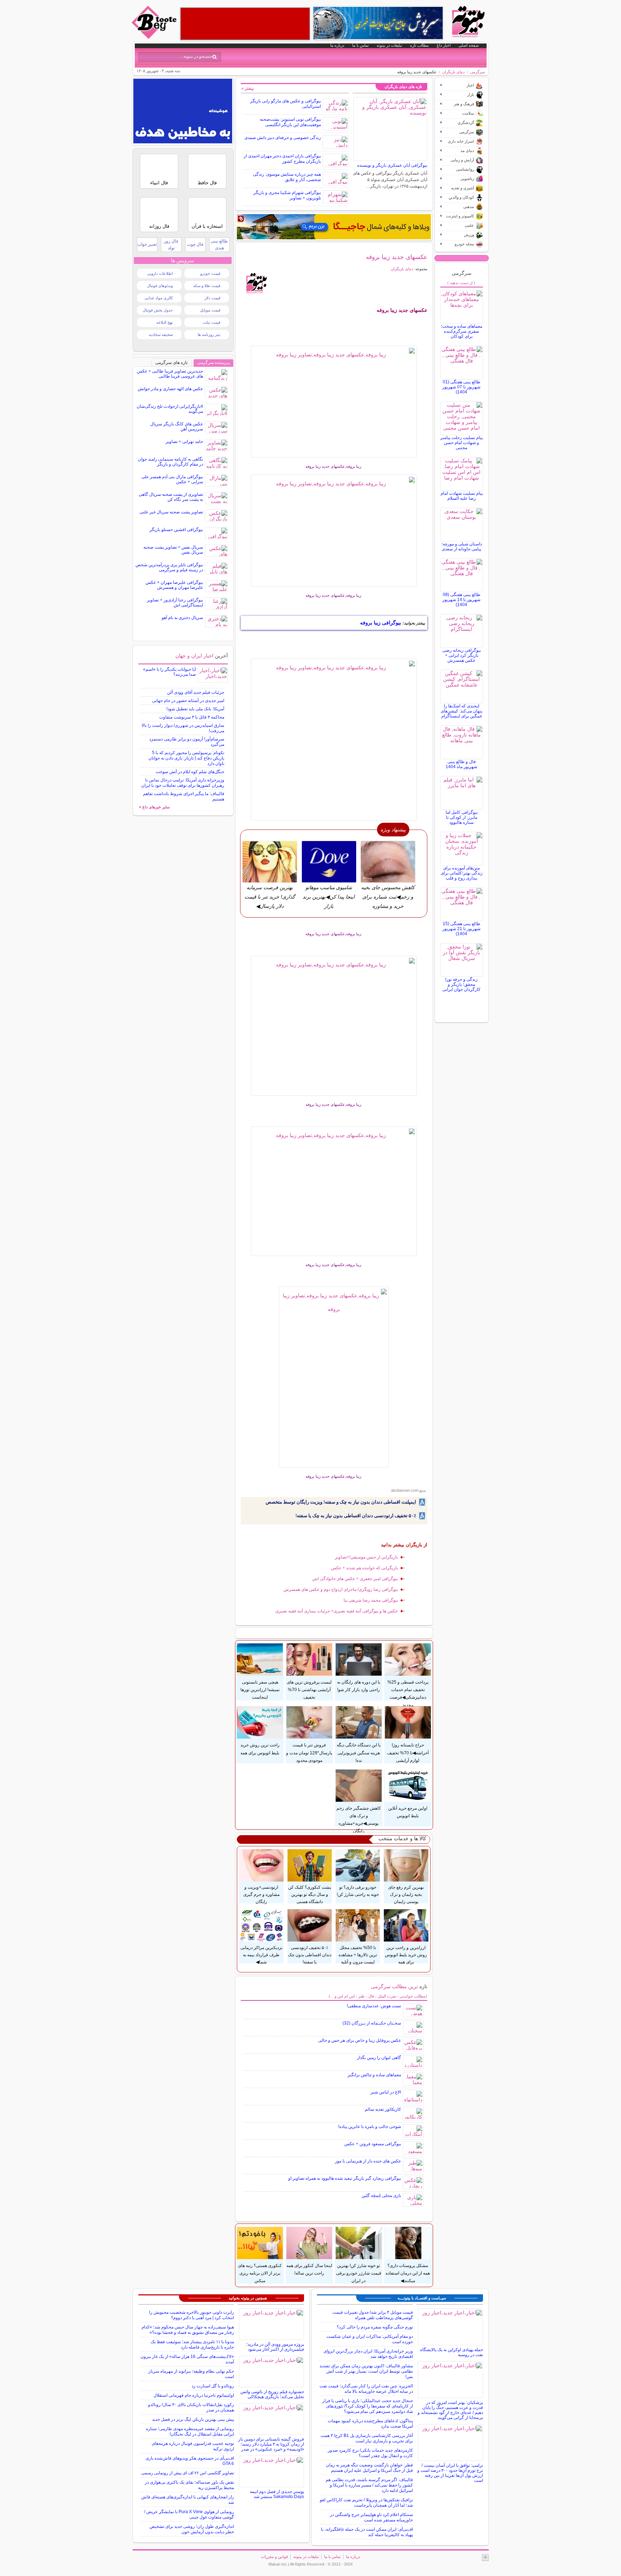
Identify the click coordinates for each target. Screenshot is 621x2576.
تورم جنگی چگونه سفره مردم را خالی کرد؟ (375, 2327)
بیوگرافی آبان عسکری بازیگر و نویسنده (392, 165)
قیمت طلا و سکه (207, 286)
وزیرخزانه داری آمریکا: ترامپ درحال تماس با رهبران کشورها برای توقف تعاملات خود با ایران (183, 783)
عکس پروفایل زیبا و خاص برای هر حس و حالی (360, 2040)
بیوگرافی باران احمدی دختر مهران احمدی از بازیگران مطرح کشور (282, 159)
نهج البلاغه (165, 322)
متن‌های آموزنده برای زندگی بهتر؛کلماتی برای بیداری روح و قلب (462, 873)
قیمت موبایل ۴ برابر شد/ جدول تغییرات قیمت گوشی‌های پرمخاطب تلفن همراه (373, 2315)
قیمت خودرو (210, 273)
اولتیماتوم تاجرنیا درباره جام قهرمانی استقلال (194, 2395)
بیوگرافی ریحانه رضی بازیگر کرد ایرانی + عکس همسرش (462, 655)
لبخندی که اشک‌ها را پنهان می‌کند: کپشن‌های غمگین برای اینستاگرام (461, 711)
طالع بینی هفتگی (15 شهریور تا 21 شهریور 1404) (461, 929)
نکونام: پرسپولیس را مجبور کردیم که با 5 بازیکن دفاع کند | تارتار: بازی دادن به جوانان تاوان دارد (186, 758)
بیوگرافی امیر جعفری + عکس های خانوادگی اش (355, 1579)
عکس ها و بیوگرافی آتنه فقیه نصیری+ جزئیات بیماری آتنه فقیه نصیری (337, 1611)
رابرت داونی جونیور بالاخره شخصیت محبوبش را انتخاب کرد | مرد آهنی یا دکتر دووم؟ (192, 2315)
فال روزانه (159, 226)
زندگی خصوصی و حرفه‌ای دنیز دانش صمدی (283, 138)
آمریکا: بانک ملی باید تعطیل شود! (195, 709)
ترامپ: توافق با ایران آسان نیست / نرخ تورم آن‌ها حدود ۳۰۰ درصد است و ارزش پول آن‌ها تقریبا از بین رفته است (450, 2473)
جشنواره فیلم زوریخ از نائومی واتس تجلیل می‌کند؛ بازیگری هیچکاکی (272, 2394)
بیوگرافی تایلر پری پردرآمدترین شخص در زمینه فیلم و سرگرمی (169, 567)
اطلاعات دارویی (160, 273)
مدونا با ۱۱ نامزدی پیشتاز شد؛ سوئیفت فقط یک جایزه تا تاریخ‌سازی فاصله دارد (192, 2344)
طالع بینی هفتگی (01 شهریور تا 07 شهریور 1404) (461, 387)
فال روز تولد (171, 244)
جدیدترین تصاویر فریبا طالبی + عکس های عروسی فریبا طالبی (170, 374)
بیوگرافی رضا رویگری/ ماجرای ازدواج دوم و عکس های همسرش (341, 1589)
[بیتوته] (155, 37)
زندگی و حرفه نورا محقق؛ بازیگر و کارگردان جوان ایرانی (461, 984)
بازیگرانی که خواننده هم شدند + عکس (364, 1568)
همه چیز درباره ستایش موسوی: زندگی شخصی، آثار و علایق (287, 177)
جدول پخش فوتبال (158, 310)
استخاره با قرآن (207, 226)
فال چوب (195, 244)
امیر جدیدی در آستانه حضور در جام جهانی (188, 701)
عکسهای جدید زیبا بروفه (397, 257)
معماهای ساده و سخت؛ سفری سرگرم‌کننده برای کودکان (461, 331)
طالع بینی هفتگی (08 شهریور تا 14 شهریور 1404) (461, 600)
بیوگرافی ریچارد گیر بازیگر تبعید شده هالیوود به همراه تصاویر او (345, 2178)
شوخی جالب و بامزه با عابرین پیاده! (370, 2127)
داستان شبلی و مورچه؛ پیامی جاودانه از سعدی (462, 546)
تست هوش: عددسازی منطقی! (374, 2006)
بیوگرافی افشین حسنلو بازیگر (176, 530)
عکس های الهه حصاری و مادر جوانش (170, 389)
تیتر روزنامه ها (209, 334)
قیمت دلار (212, 298)
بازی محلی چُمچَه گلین (381, 2196)
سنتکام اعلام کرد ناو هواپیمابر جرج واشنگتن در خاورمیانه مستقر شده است (371, 2517)
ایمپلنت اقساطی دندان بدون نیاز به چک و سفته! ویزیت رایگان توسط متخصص (341, 1502)
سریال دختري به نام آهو (182, 618)
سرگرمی (477, 72)
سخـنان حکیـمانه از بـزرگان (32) (372, 2023)
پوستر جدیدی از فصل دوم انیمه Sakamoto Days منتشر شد (277, 2494)
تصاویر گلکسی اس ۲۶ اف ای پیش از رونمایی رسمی (188, 2473)
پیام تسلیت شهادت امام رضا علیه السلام (462, 496)
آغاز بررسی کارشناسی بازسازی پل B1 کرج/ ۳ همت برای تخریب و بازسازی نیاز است (367, 2438)
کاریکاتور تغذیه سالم (383, 2109)
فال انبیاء (159, 183)
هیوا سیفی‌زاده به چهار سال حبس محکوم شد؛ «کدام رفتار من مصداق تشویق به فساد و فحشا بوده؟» (188, 2330)
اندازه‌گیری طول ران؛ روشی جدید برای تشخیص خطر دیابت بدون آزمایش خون (192, 2529)
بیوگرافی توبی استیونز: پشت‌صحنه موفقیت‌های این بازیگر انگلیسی (290, 122)
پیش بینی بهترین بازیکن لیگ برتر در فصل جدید (193, 2419)
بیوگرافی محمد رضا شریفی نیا (371, 1600)
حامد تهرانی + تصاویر (184, 442)
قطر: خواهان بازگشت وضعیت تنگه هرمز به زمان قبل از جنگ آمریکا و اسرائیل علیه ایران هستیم (369, 2468)
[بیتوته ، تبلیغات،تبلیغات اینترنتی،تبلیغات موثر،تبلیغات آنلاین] (245, 24)
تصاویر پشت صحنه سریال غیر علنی (171, 512)
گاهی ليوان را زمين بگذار (379, 2058)
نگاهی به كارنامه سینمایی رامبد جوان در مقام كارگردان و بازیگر (171, 462)
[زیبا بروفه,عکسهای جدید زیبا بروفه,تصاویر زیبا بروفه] (334, 402)
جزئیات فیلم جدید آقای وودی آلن (196, 692)
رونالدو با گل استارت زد (213, 2386)
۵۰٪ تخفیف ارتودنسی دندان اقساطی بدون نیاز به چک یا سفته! (356, 1516)
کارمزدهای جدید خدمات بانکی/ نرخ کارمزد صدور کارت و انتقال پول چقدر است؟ (370, 2453)
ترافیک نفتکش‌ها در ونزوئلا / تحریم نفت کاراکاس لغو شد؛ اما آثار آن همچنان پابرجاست (366, 2503)
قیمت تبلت (211, 322)
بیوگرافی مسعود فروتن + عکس (373, 2144)
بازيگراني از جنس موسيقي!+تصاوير (366, 1557)
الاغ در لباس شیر (386, 2092)
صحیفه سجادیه (161, 334)
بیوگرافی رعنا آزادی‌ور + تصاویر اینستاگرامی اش (175, 603)
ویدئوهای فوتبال (160, 286)
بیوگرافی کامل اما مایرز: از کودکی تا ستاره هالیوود (462, 817)
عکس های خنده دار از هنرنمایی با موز (368, 2161)
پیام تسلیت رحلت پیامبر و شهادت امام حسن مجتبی (461, 443)
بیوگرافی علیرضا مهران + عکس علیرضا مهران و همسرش (174, 585)
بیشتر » (248, 88)
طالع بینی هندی (219, 244)
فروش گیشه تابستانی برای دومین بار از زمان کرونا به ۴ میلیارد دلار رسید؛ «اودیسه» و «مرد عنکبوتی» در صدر (271, 2444)
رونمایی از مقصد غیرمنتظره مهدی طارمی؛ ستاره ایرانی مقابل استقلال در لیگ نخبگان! (190, 2431)
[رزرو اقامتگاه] (334, 227)
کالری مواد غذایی (159, 298)
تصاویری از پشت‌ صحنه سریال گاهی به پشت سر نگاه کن (171, 497)
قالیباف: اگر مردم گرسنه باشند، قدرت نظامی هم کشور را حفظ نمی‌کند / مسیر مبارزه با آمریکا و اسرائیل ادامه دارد (369, 2485)
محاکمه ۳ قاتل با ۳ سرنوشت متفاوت (192, 717)
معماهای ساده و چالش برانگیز (374, 2075)
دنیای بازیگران (453, 72)
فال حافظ (207, 183)
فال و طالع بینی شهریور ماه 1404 (461, 764)
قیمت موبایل (210, 310)
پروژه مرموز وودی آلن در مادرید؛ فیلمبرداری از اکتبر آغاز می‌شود (275, 2347)
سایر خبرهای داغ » (154, 807)
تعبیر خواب (147, 244)
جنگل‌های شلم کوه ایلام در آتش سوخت (190, 772)
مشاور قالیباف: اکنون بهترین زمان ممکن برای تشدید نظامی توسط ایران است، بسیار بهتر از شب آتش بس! (366, 2371)
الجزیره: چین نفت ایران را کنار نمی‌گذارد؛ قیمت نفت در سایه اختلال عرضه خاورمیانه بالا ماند (366, 2389)
